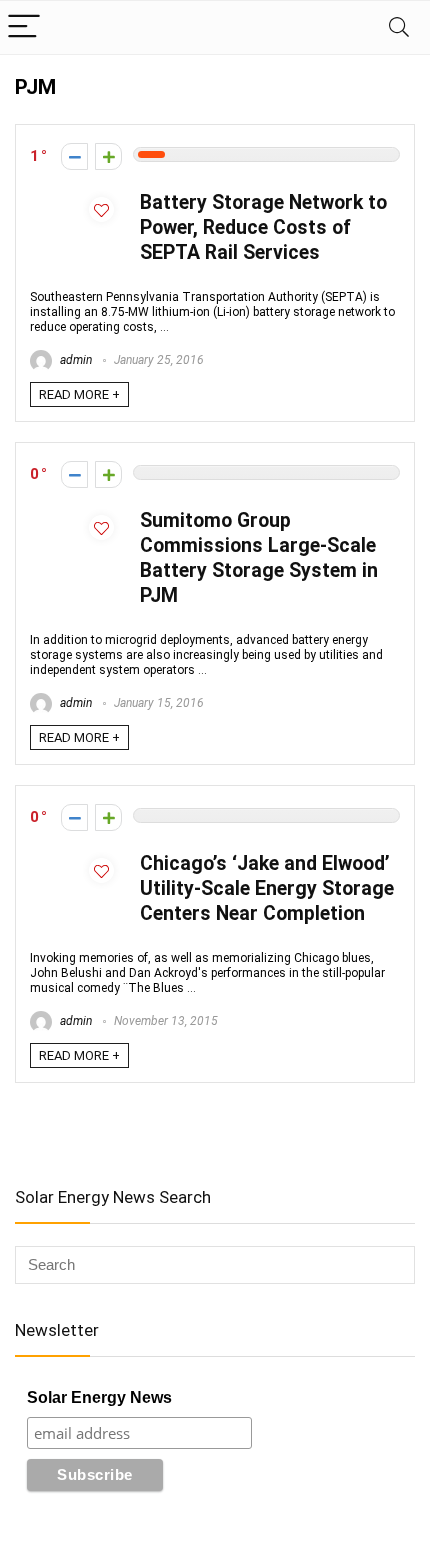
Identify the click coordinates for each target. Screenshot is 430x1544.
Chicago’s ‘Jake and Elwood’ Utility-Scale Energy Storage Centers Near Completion (267, 888)
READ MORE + (79, 394)
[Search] (399, 27)
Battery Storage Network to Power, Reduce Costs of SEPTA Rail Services (263, 227)
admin (74, 360)
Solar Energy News (99, 1397)
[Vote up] (108, 156)
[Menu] (24, 27)
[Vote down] (74, 156)
